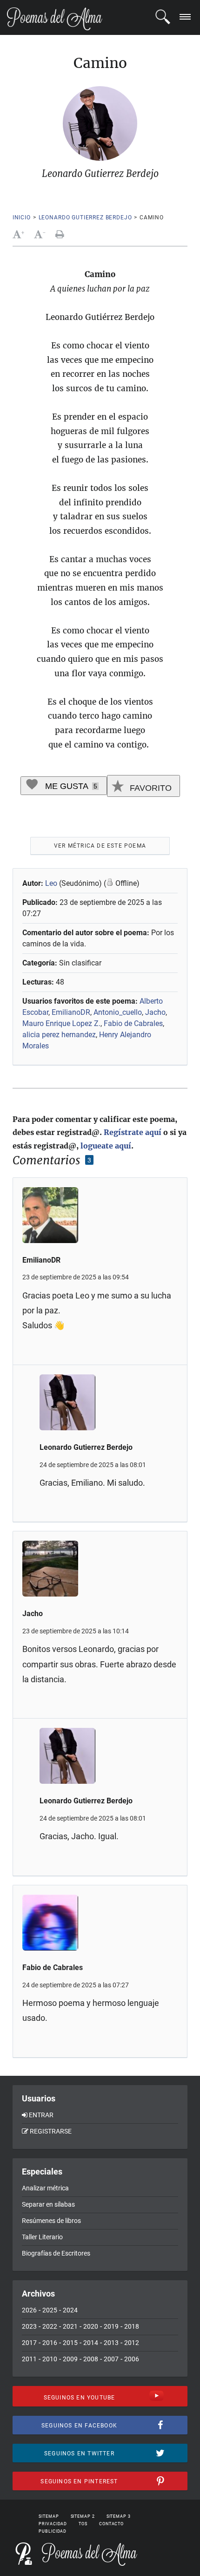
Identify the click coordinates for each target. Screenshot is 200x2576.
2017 (29, 2343)
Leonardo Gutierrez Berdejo (85, 217)
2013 (111, 2343)
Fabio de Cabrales (133, 1023)
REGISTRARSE (51, 2131)
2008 (91, 2359)
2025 (50, 2310)
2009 (70, 2359)
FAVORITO (150, 788)
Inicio (22, 217)
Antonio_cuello (118, 1012)
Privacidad (53, 2524)
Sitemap (49, 2516)
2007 (111, 2359)
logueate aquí (106, 1146)
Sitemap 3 (119, 2516)
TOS (83, 2524)
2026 (29, 2310)
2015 (70, 2343)
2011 (29, 2359)
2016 (50, 2343)
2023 (29, 2326)
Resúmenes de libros (51, 2221)
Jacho (155, 1012)
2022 (50, 2326)
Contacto (111, 2524)
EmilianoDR (71, 1012)
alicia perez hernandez (59, 1035)
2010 (50, 2359)
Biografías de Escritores (56, 2253)
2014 (91, 2343)
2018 (132, 2326)
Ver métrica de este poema (100, 846)
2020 (91, 2326)
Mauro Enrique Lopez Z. (61, 1023)
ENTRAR (41, 2115)
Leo (51, 883)
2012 (132, 2343)
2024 (70, 2310)
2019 (111, 2326)
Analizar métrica (45, 2188)
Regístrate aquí (133, 1132)
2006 (132, 2359)
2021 (70, 2326)
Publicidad (53, 2531)
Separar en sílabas (48, 2204)
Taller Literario (42, 2237)
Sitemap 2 (83, 2516)
